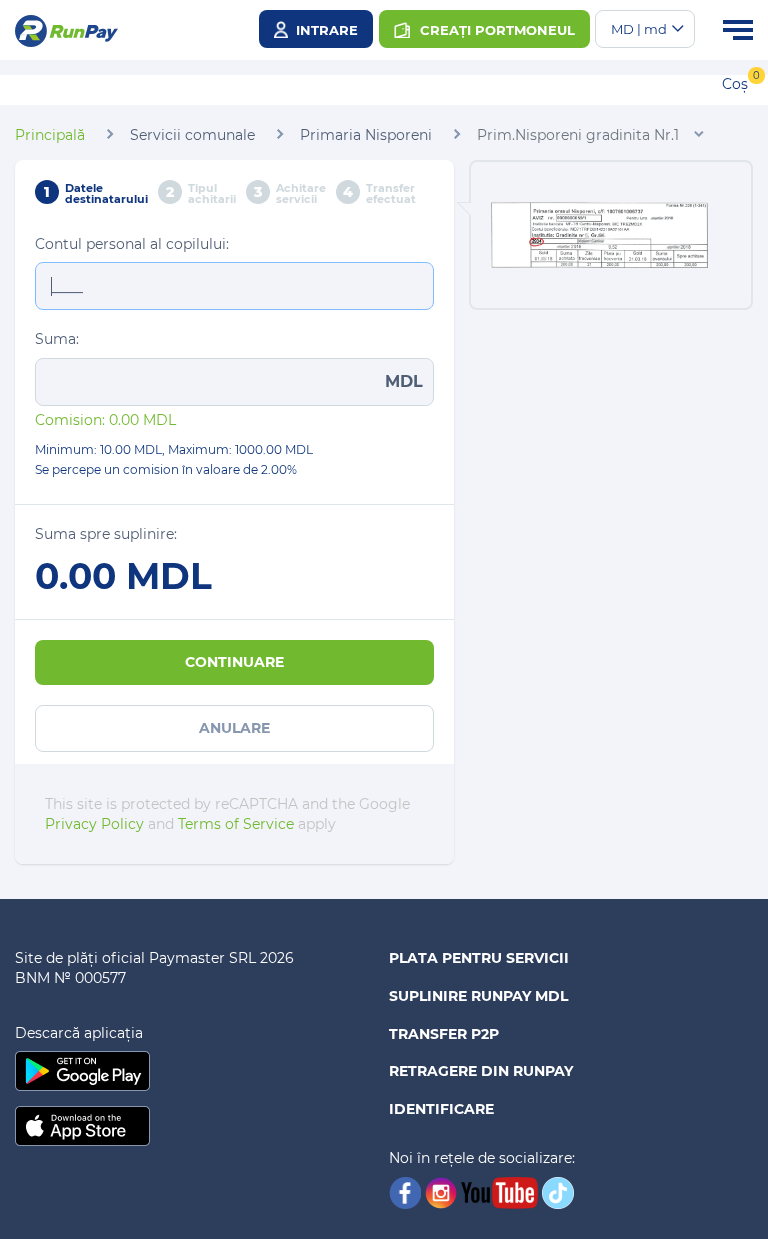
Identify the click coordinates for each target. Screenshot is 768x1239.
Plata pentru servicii (479, 958)
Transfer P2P (444, 1034)
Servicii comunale (192, 135)
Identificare (441, 1109)
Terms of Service (236, 824)
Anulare (234, 728)
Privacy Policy (94, 824)
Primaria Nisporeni (366, 135)
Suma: (57, 339)
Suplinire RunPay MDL (478, 996)
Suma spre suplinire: (106, 534)
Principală (50, 135)
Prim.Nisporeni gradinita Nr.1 (578, 135)
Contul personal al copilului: (132, 244)
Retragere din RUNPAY (481, 1071)
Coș (735, 84)
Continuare (234, 662)
